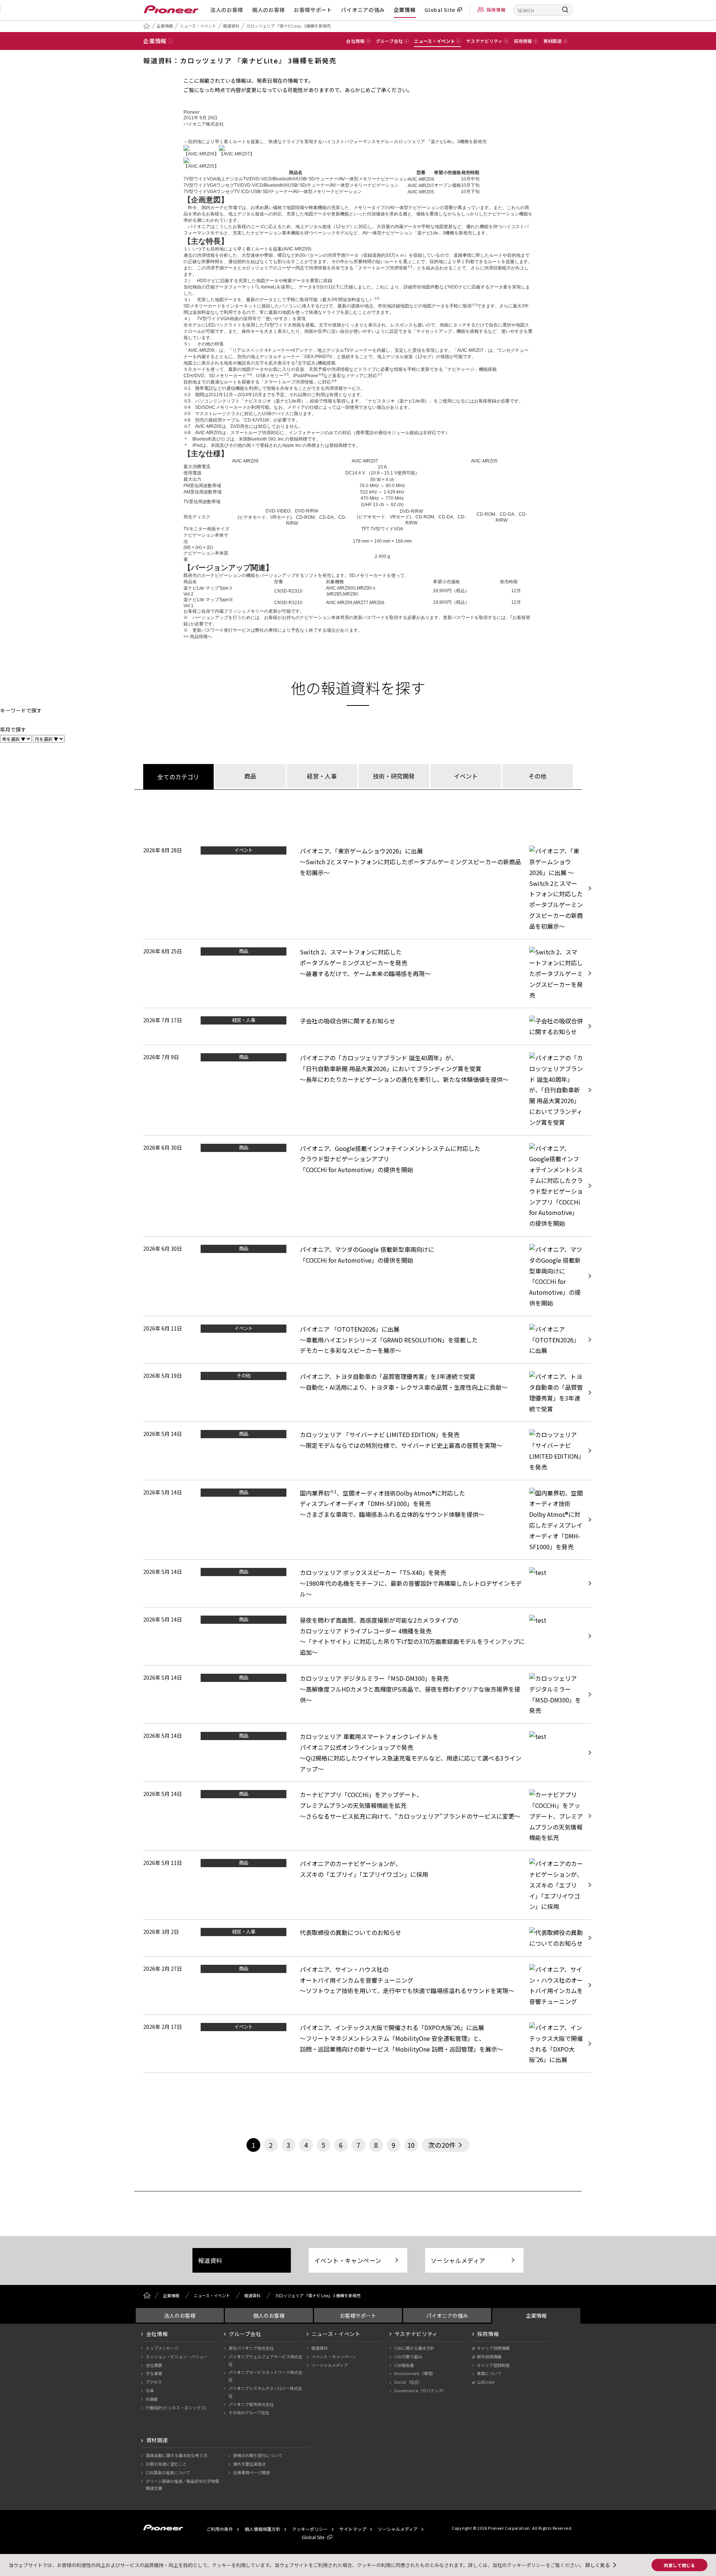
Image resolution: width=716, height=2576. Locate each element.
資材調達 (157, 2440)
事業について (489, 2373)
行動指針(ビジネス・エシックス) (176, 2408)
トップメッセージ (162, 2348)
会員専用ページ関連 (252, 2472)
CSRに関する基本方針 (414, 2348)
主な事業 (154, 2373)
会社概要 (154, 2365)
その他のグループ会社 (249, 2412)
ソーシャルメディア (458, 2260)
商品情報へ (201, 637)
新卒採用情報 (489, 2356)
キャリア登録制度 (493, 2365)
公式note (486, 2382)
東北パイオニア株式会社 (251, 2348)
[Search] (565, 10)
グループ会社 (245, 2334)
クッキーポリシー (310, 2529)
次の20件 (442, 2145)
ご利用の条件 (220, 2529)
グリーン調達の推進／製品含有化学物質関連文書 (183, 2485)
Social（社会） (408, 2382)
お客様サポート (313, 10)
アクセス (154, 2382)
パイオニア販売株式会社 (251, 2404)
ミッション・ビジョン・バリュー (177, 2356)
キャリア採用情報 (493, 2348)
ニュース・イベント (198, 26)
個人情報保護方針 (263, 2529)
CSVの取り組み (408, 2356)
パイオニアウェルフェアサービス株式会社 (266, 2360)
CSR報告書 (404, 2365)
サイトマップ (353, 2529)
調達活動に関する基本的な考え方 (177, 2455)
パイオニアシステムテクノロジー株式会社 (265, 2392)
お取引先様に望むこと (166, 2464)
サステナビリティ (416, 2334)
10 (411, 2145)
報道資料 (231, 26)
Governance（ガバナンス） (420, 2390)
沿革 (150, 2390)
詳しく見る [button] (598, 2565)
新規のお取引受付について (258, 2455)
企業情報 (405, 10)
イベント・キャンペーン (348, 2260)
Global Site (440, 10)
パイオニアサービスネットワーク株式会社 (266, 2376)
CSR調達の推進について (168, 2472)
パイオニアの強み (363, 10)
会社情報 (157, 2334)
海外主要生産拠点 (249, 2464)
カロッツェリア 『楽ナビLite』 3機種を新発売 (288, 26)
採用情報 (496, 10)
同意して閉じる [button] (679, 2565)
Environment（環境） (415, 2373)
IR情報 (152, 2399)
